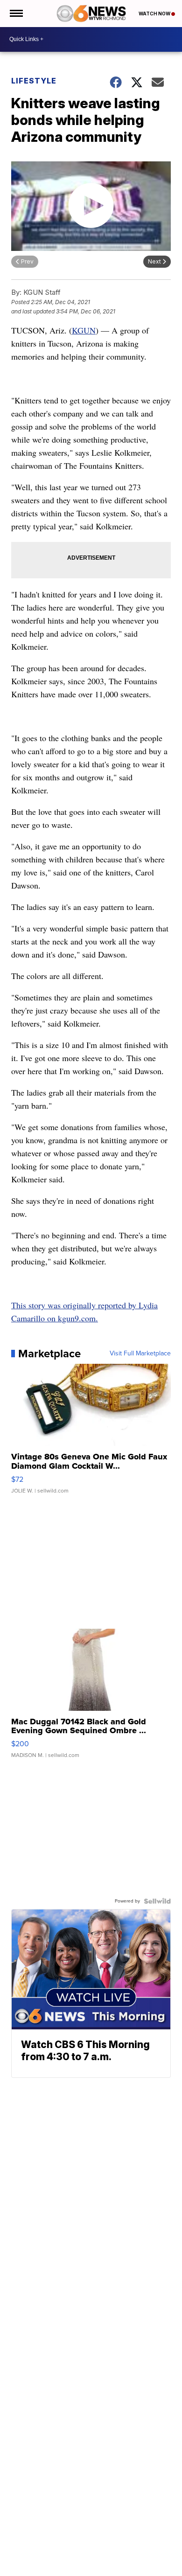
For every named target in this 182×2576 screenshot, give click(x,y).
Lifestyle (34, 81)
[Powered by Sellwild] (157, 1901)
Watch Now (155, 14)
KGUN (84, 330)
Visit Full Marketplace (140, 1354)
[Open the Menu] (16, 14)
